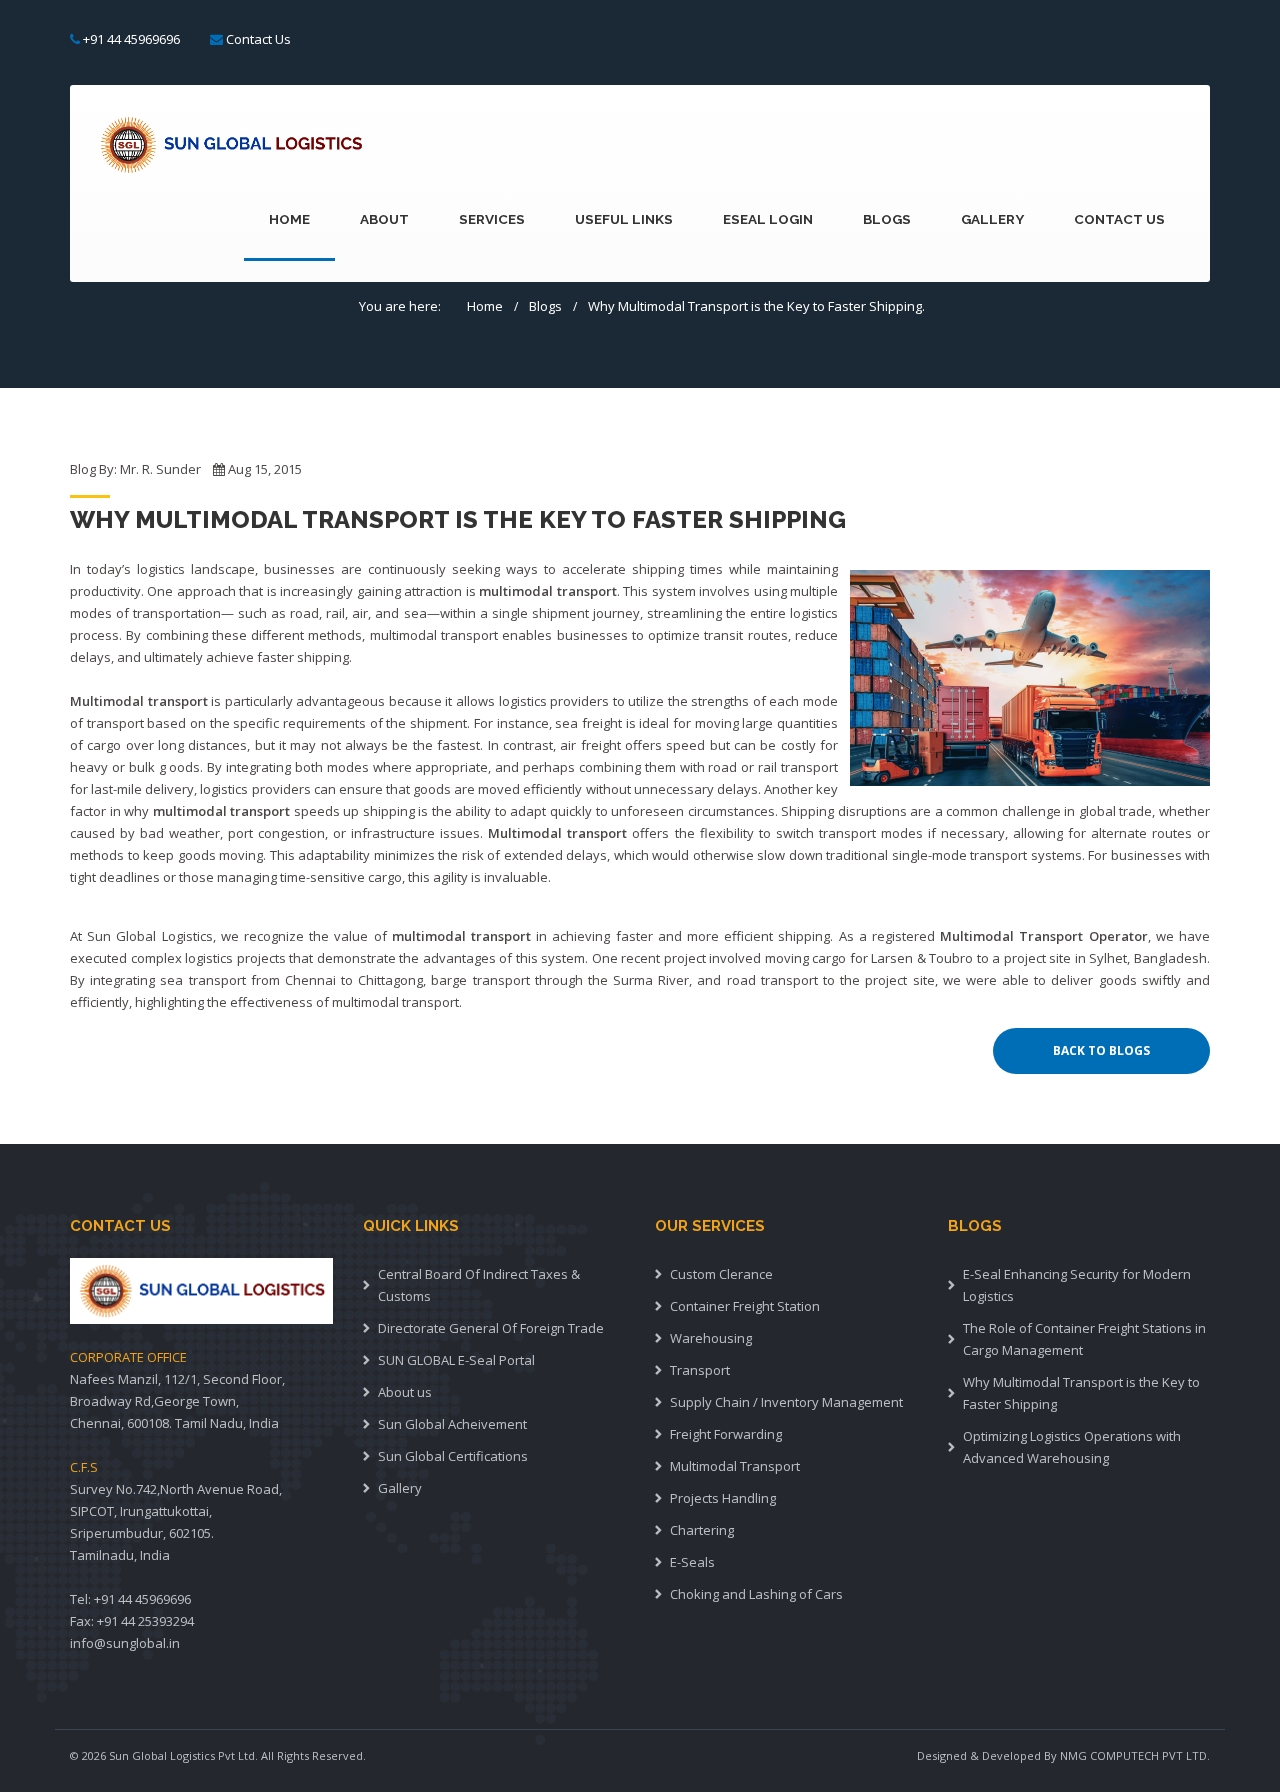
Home (289, 219)
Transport (700, 1370)
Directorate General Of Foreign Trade (491, 1328)
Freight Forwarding (726, 1434)
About (384, 219)
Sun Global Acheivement (452, 1424)
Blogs (887, 219)
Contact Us (258, 39)
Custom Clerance (721, 1274)
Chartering (702, 1530)
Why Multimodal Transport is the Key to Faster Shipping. (756, 306)
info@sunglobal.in (125, 1643)
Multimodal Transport (735, 1466)
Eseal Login (768, 219)
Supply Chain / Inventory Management (786, 1402)
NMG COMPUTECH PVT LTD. (1135, 1755)
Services (492, 219)
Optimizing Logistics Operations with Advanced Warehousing (1072, 1447)
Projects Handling (723, 1498)
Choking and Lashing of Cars (756, 1594)
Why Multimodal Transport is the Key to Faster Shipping (1081, 1393)
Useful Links (624, 219)
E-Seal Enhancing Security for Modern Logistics (1077, 1285)
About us (405, 1392)
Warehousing (711, 1338)
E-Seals (692, 1562)
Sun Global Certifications (453, 1456)
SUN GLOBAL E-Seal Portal (456, 1360)
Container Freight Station (745, 1306)
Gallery (992, 219)
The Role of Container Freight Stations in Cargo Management (1084, 1339)
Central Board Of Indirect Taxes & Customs (479, 1285)
